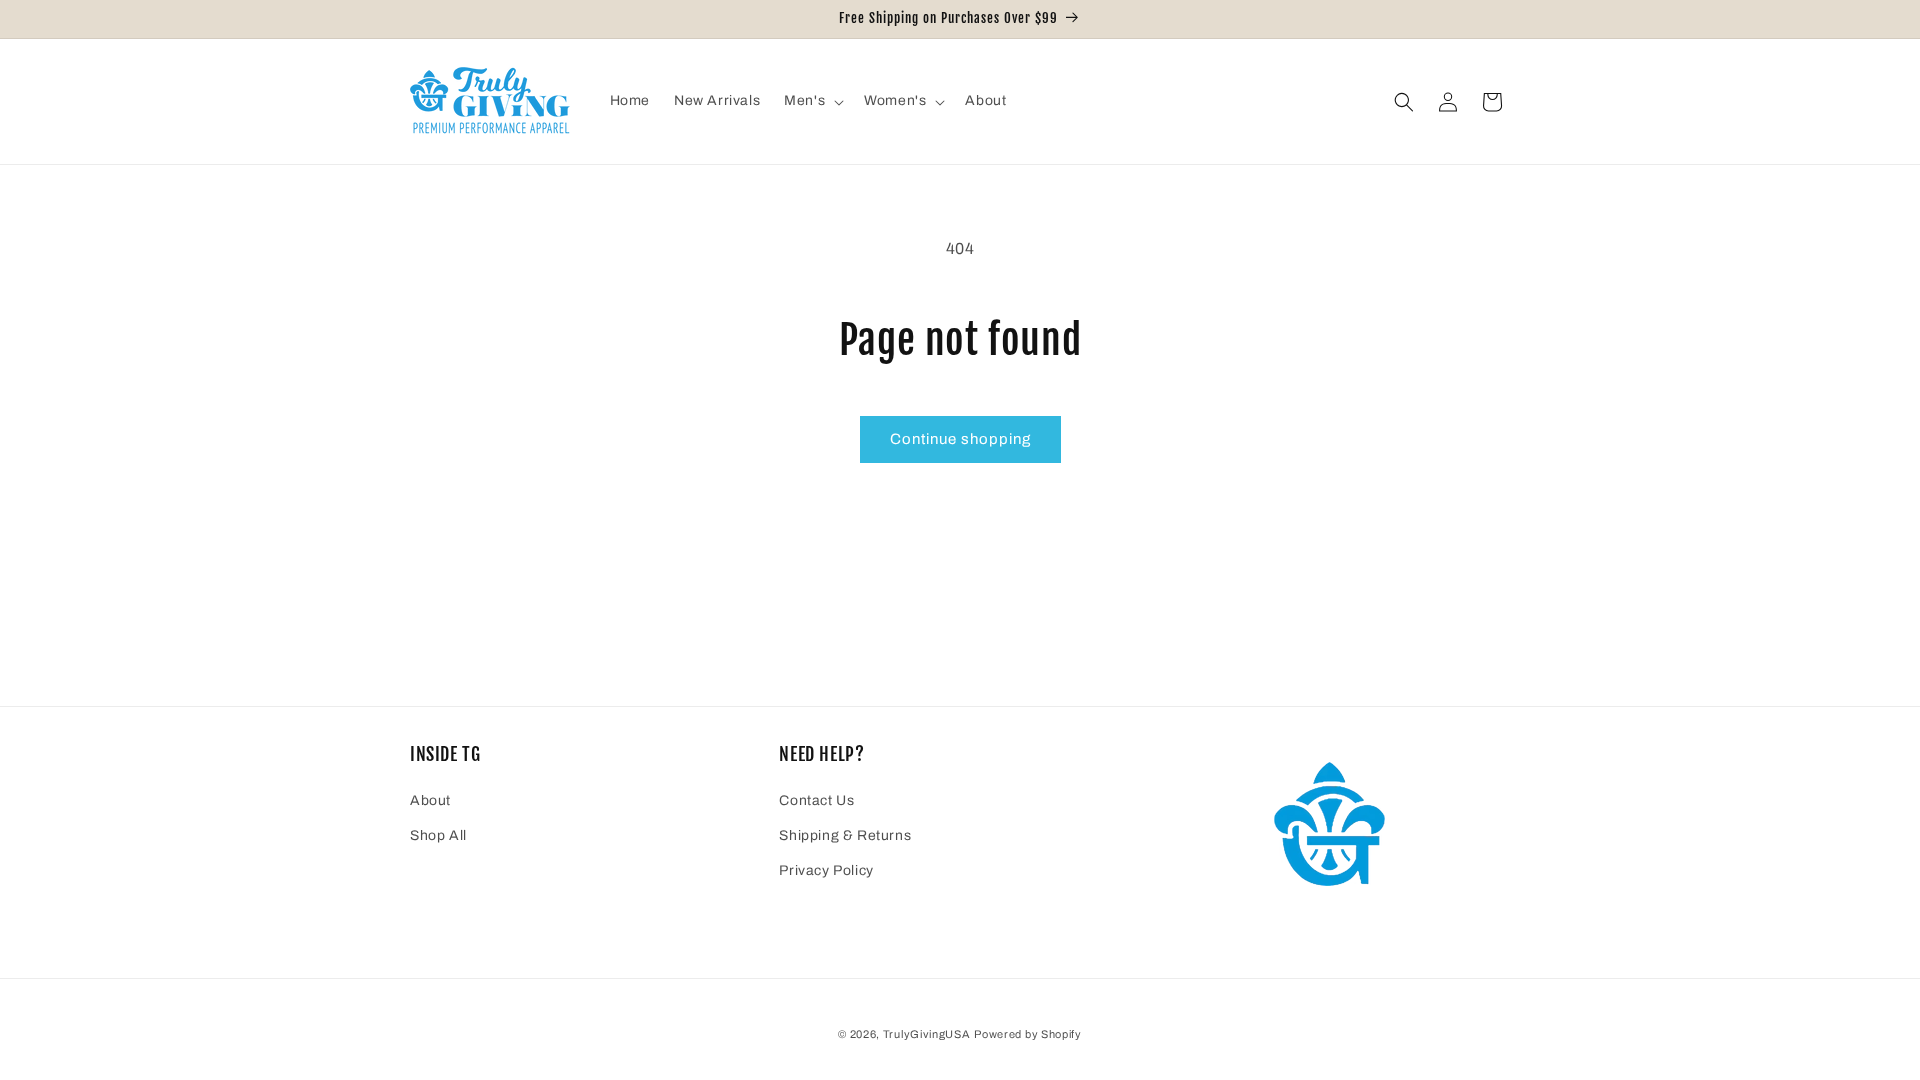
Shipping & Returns (845, 835)
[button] (812, 101)
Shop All (438, 835)
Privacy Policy (826, 870)
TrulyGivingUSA (927, 1034)
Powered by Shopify (1028, 1034)
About (430, 800)
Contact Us (816, 800)
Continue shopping (960, 439)
